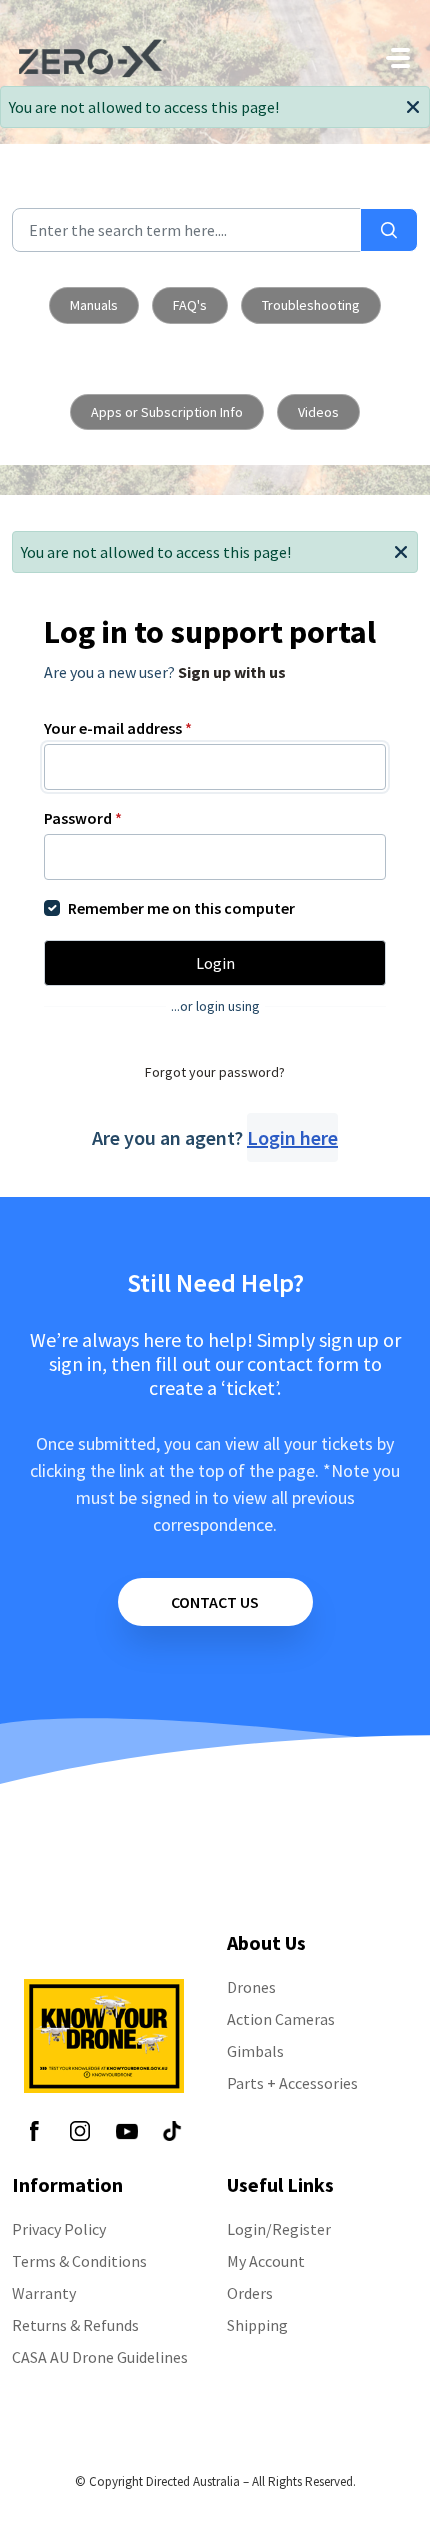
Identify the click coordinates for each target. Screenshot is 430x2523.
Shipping (257, 2325)
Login (215, 963)
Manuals (94, 305)
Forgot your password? (215, 1072)
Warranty (44, 2293)
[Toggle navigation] (398, 58)
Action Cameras (281, 2019)
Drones (251, 1987)
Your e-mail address (118, 728)
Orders (250, 2293)
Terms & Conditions (79, 2261)
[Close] (413, 105)
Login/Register (279, 2229)
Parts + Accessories (292, 2083)
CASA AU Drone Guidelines (100, 2357)
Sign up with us (232, 672)
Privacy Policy (59, 2229)
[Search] (389, 230)
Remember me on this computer (181, 908)
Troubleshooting (311, 305)
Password (83, 818)
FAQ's (190, 305)
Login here (292, 1137)
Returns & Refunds (75, 2325)
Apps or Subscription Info (167, 412)
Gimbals (255, 2051)
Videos (318, 412)
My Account (266, 2261)
